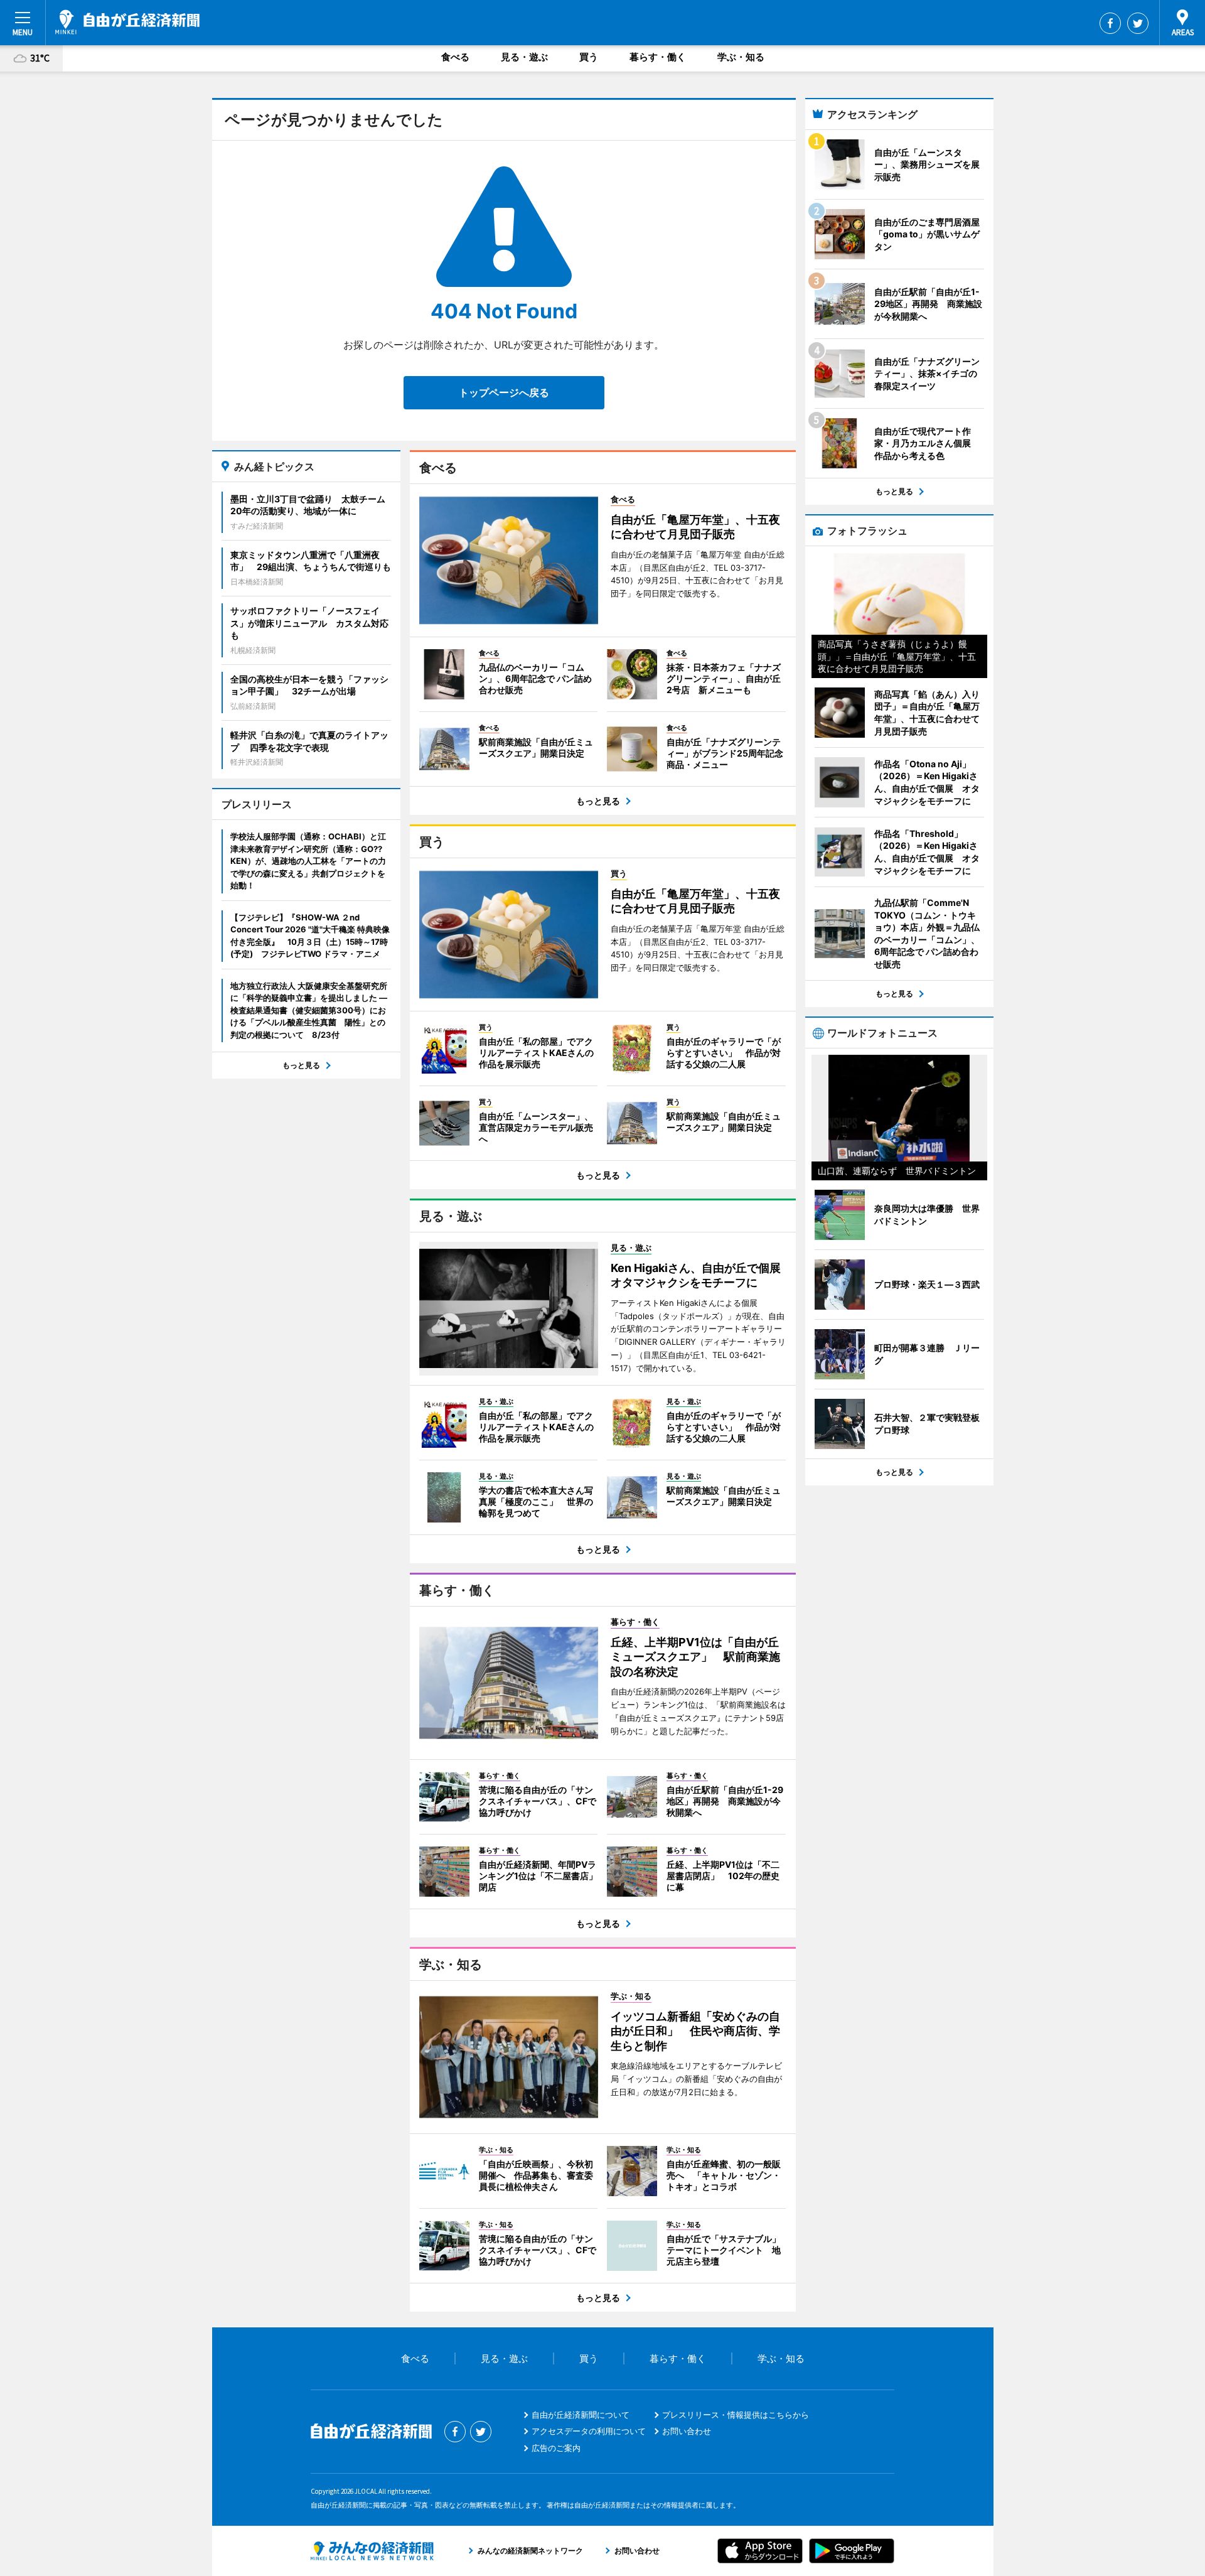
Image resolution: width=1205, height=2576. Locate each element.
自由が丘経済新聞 (127, 22)
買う (589, 57)
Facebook (1110, 23)
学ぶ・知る (741, 57)
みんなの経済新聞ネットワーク (372, 2551)
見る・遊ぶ (524, 57)
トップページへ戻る (504, 392)
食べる (455, 57)
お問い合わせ (687, 2431)
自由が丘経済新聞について (581, 2415)
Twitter (1138, 23)
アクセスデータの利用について (589, 2431)
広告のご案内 (556, 2448)
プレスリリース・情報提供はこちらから (736, 2415)
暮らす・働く (658, 57)
